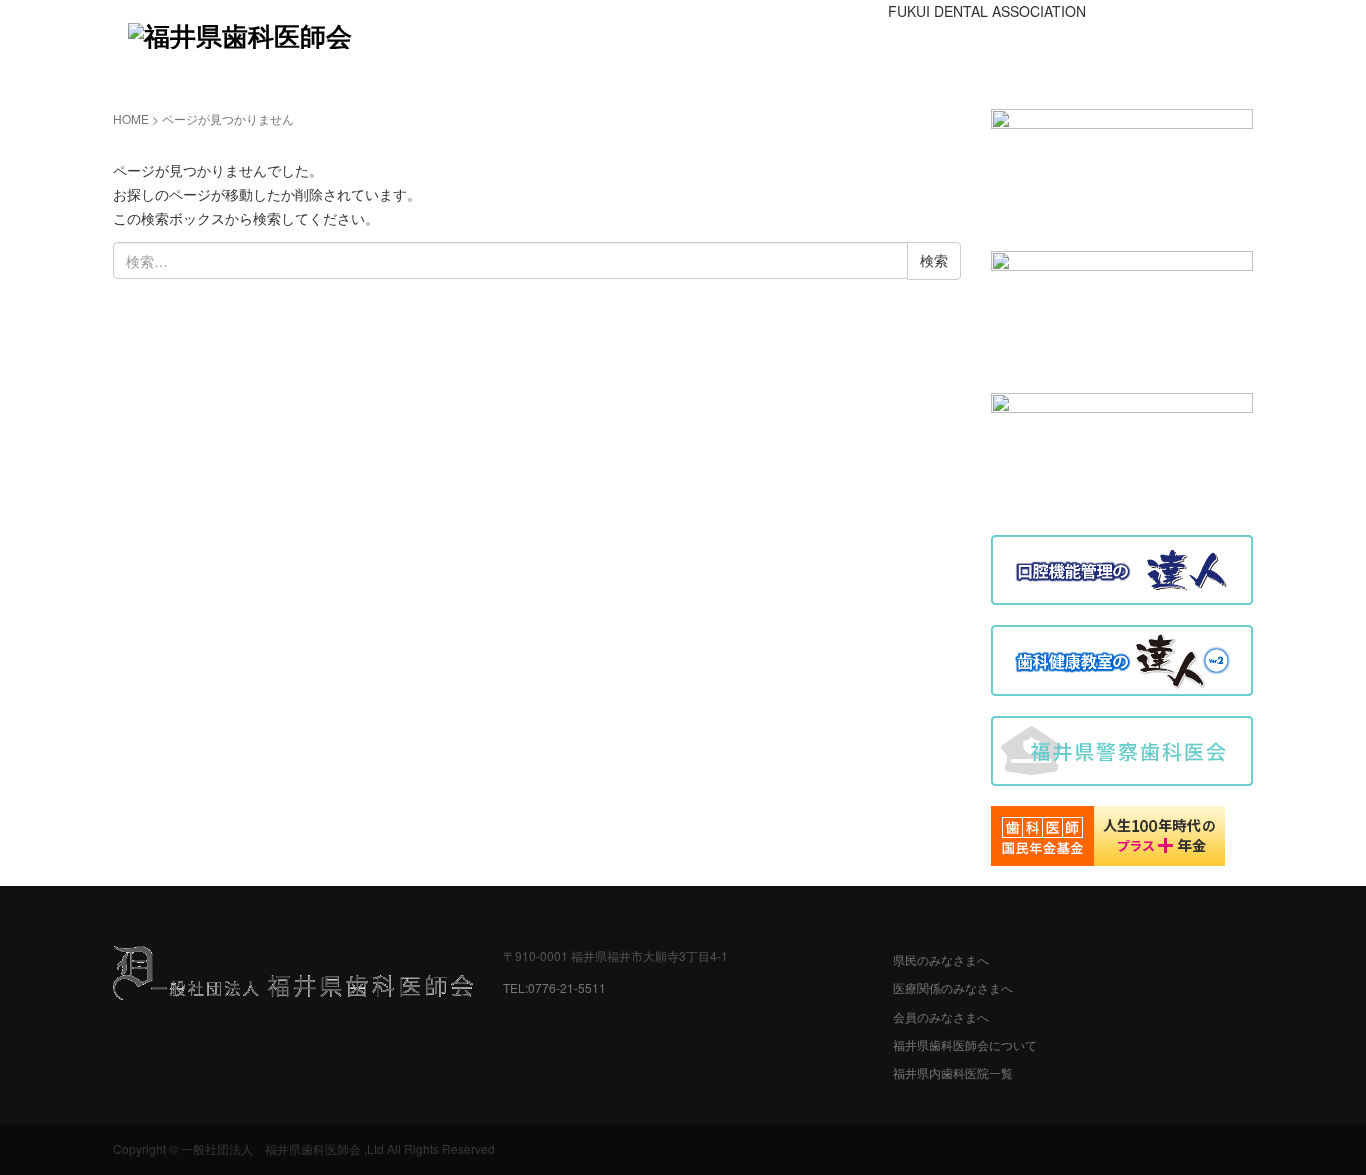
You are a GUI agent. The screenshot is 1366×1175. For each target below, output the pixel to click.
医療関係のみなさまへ (953, 987)
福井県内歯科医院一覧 (953, 1072)
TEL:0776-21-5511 (554, 987)
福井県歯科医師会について (965, 1044)
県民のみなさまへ (941, 959)
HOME (131, 118)
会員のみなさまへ (941, 1016)
